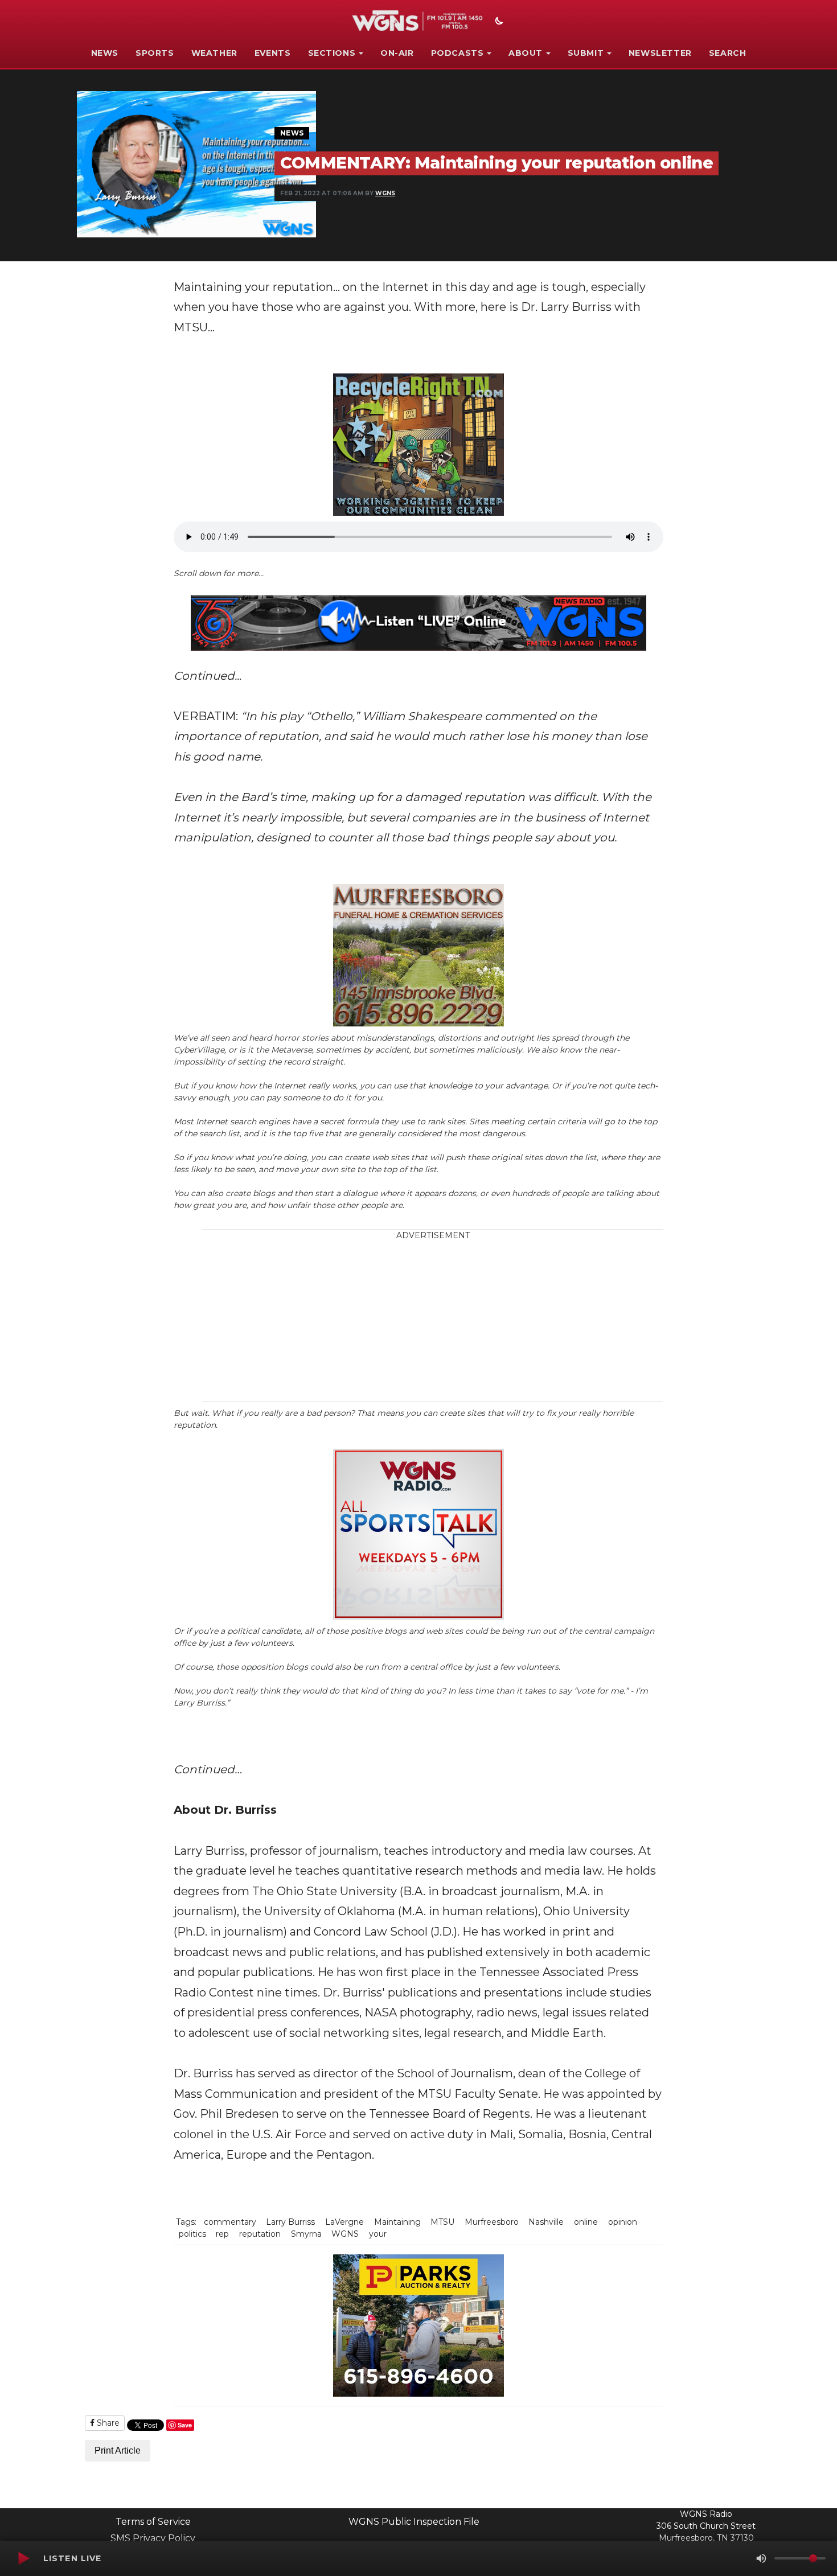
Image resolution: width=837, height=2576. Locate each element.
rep (222, 2234)
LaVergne (344, 2222)
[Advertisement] (501, 1321)
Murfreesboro (492, 2222)
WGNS (385, 193)
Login (538, 2519)
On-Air (397, 53)
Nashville (546, 2222)
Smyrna (306, 2234)
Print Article (118, 2450)
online (586, 2222)
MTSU (442, 2222)
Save (185, 2425)
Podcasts (458, 53)
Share (107, 2423)
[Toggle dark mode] (498, 22)
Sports (155, 53)
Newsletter (660, 53)
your (378, 2234)
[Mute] (761, 2558)
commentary (230, 2222)
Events (273, 53)
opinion (623, 2222)
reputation (260, 2234)
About (526, 53)
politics (192, 2234)
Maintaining (397, 2222)
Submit (586, 53)
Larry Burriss (290, 2222)
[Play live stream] (23, 2558)
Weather (214, 53)
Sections (332, 53)
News (105, 53)
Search (728, 53)
